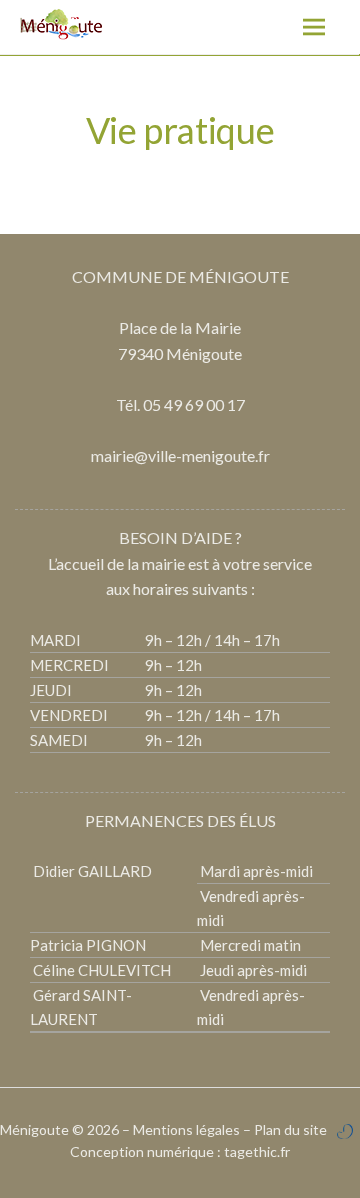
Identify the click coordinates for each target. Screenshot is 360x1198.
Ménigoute (36, 1129)
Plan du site (290, 1129)
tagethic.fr (257, 1151)
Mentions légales (186, 1129)
